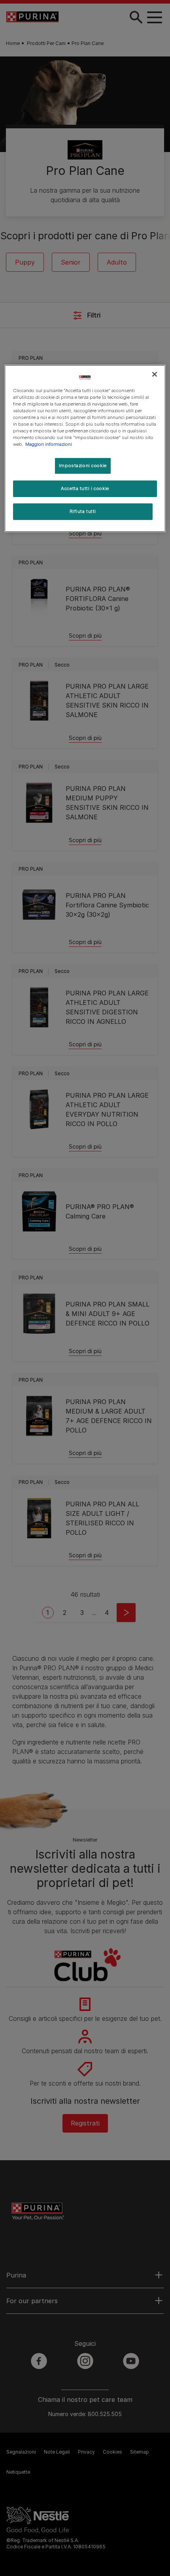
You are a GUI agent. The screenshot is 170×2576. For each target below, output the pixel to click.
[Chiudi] (155, 374)
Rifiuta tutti (83, 511)
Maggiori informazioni (49, 444)
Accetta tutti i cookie (85, 488)
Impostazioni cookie (83, 466)
